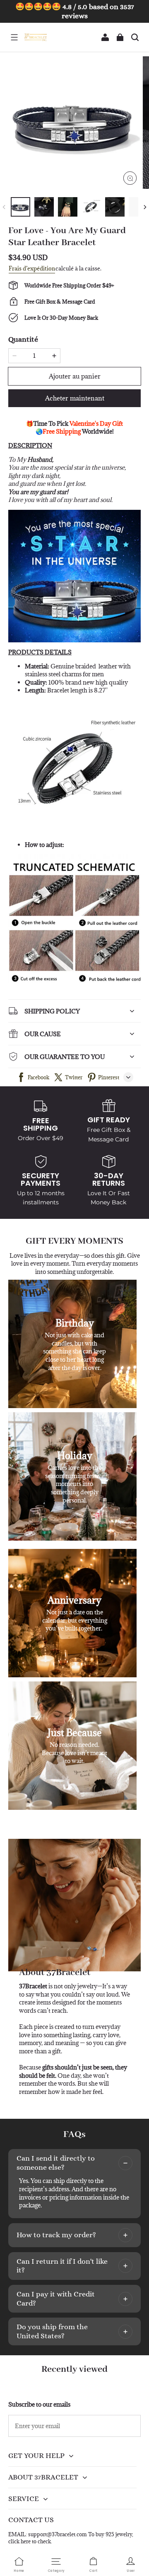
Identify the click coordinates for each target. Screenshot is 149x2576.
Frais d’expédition (32, 268)
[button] (14, 37)
